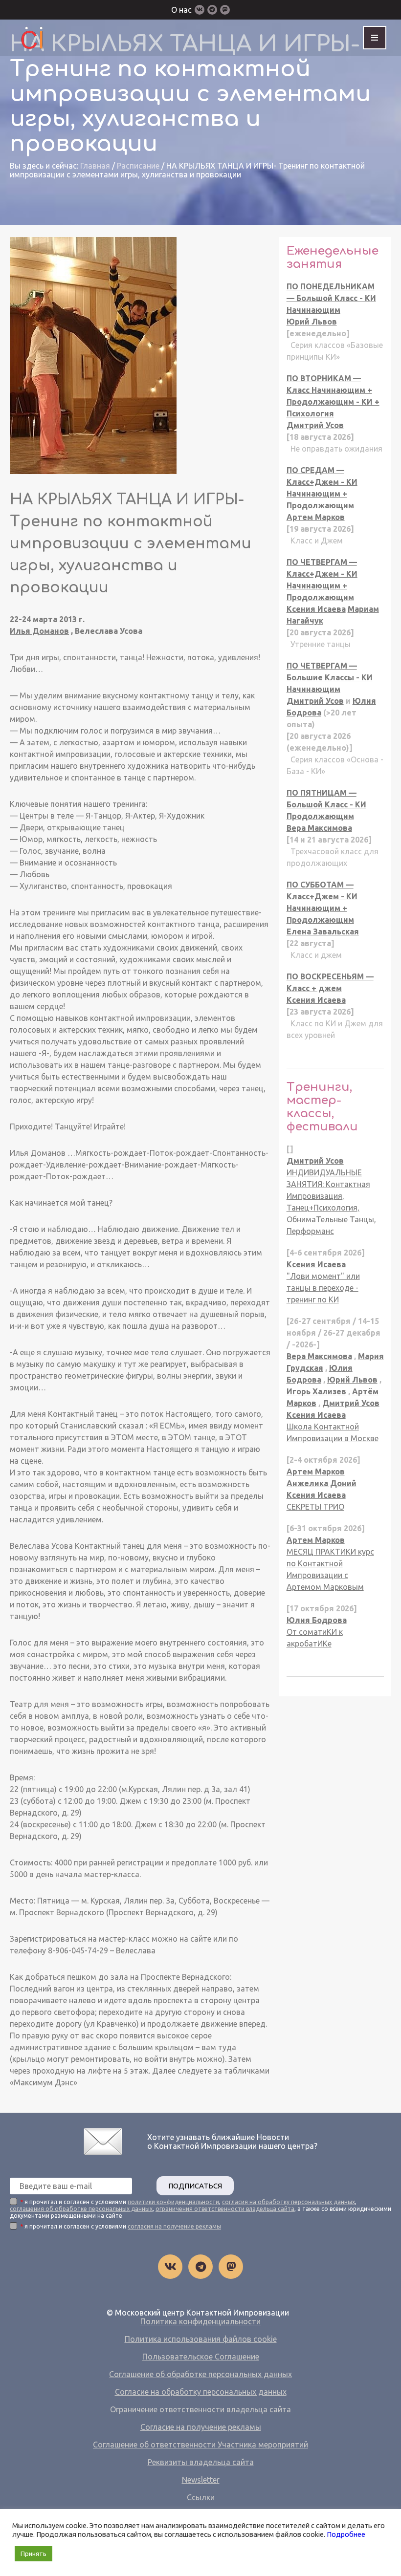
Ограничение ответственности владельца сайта (200, 2409)
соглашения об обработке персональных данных (81, 2209)
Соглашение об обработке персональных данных (200, 2374)
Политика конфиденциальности (200, 2321)
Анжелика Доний (322, 1483)
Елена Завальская (323, 931)
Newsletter (201, 2480)
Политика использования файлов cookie (201, 2339)
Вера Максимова (319, 828)
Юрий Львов (312, 322)
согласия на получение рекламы (174, 2226)
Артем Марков (316, 517)
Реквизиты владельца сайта (201, 2462)
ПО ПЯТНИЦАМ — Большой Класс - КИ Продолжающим (326, 804)
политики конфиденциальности (173, 2202)
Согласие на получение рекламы (201, 2427)
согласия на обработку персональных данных (289, 2202)
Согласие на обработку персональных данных (201, 2392)
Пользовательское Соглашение (201, 2357)
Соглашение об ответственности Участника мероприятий (200, 2445)
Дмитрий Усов (315, 425)
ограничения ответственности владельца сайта (225, 2209)
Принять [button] (33, 2554)
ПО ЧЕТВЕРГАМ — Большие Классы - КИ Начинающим (330, 677)
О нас (181, 10)
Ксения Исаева (316, 609)
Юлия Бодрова (317, 1620)
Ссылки (201, 2497)
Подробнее (346, 2534)
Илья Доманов (39, 631)
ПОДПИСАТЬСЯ (195, 2186)
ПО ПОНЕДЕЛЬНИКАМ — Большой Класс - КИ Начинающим (331, 298)
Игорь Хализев (316, 1391)
